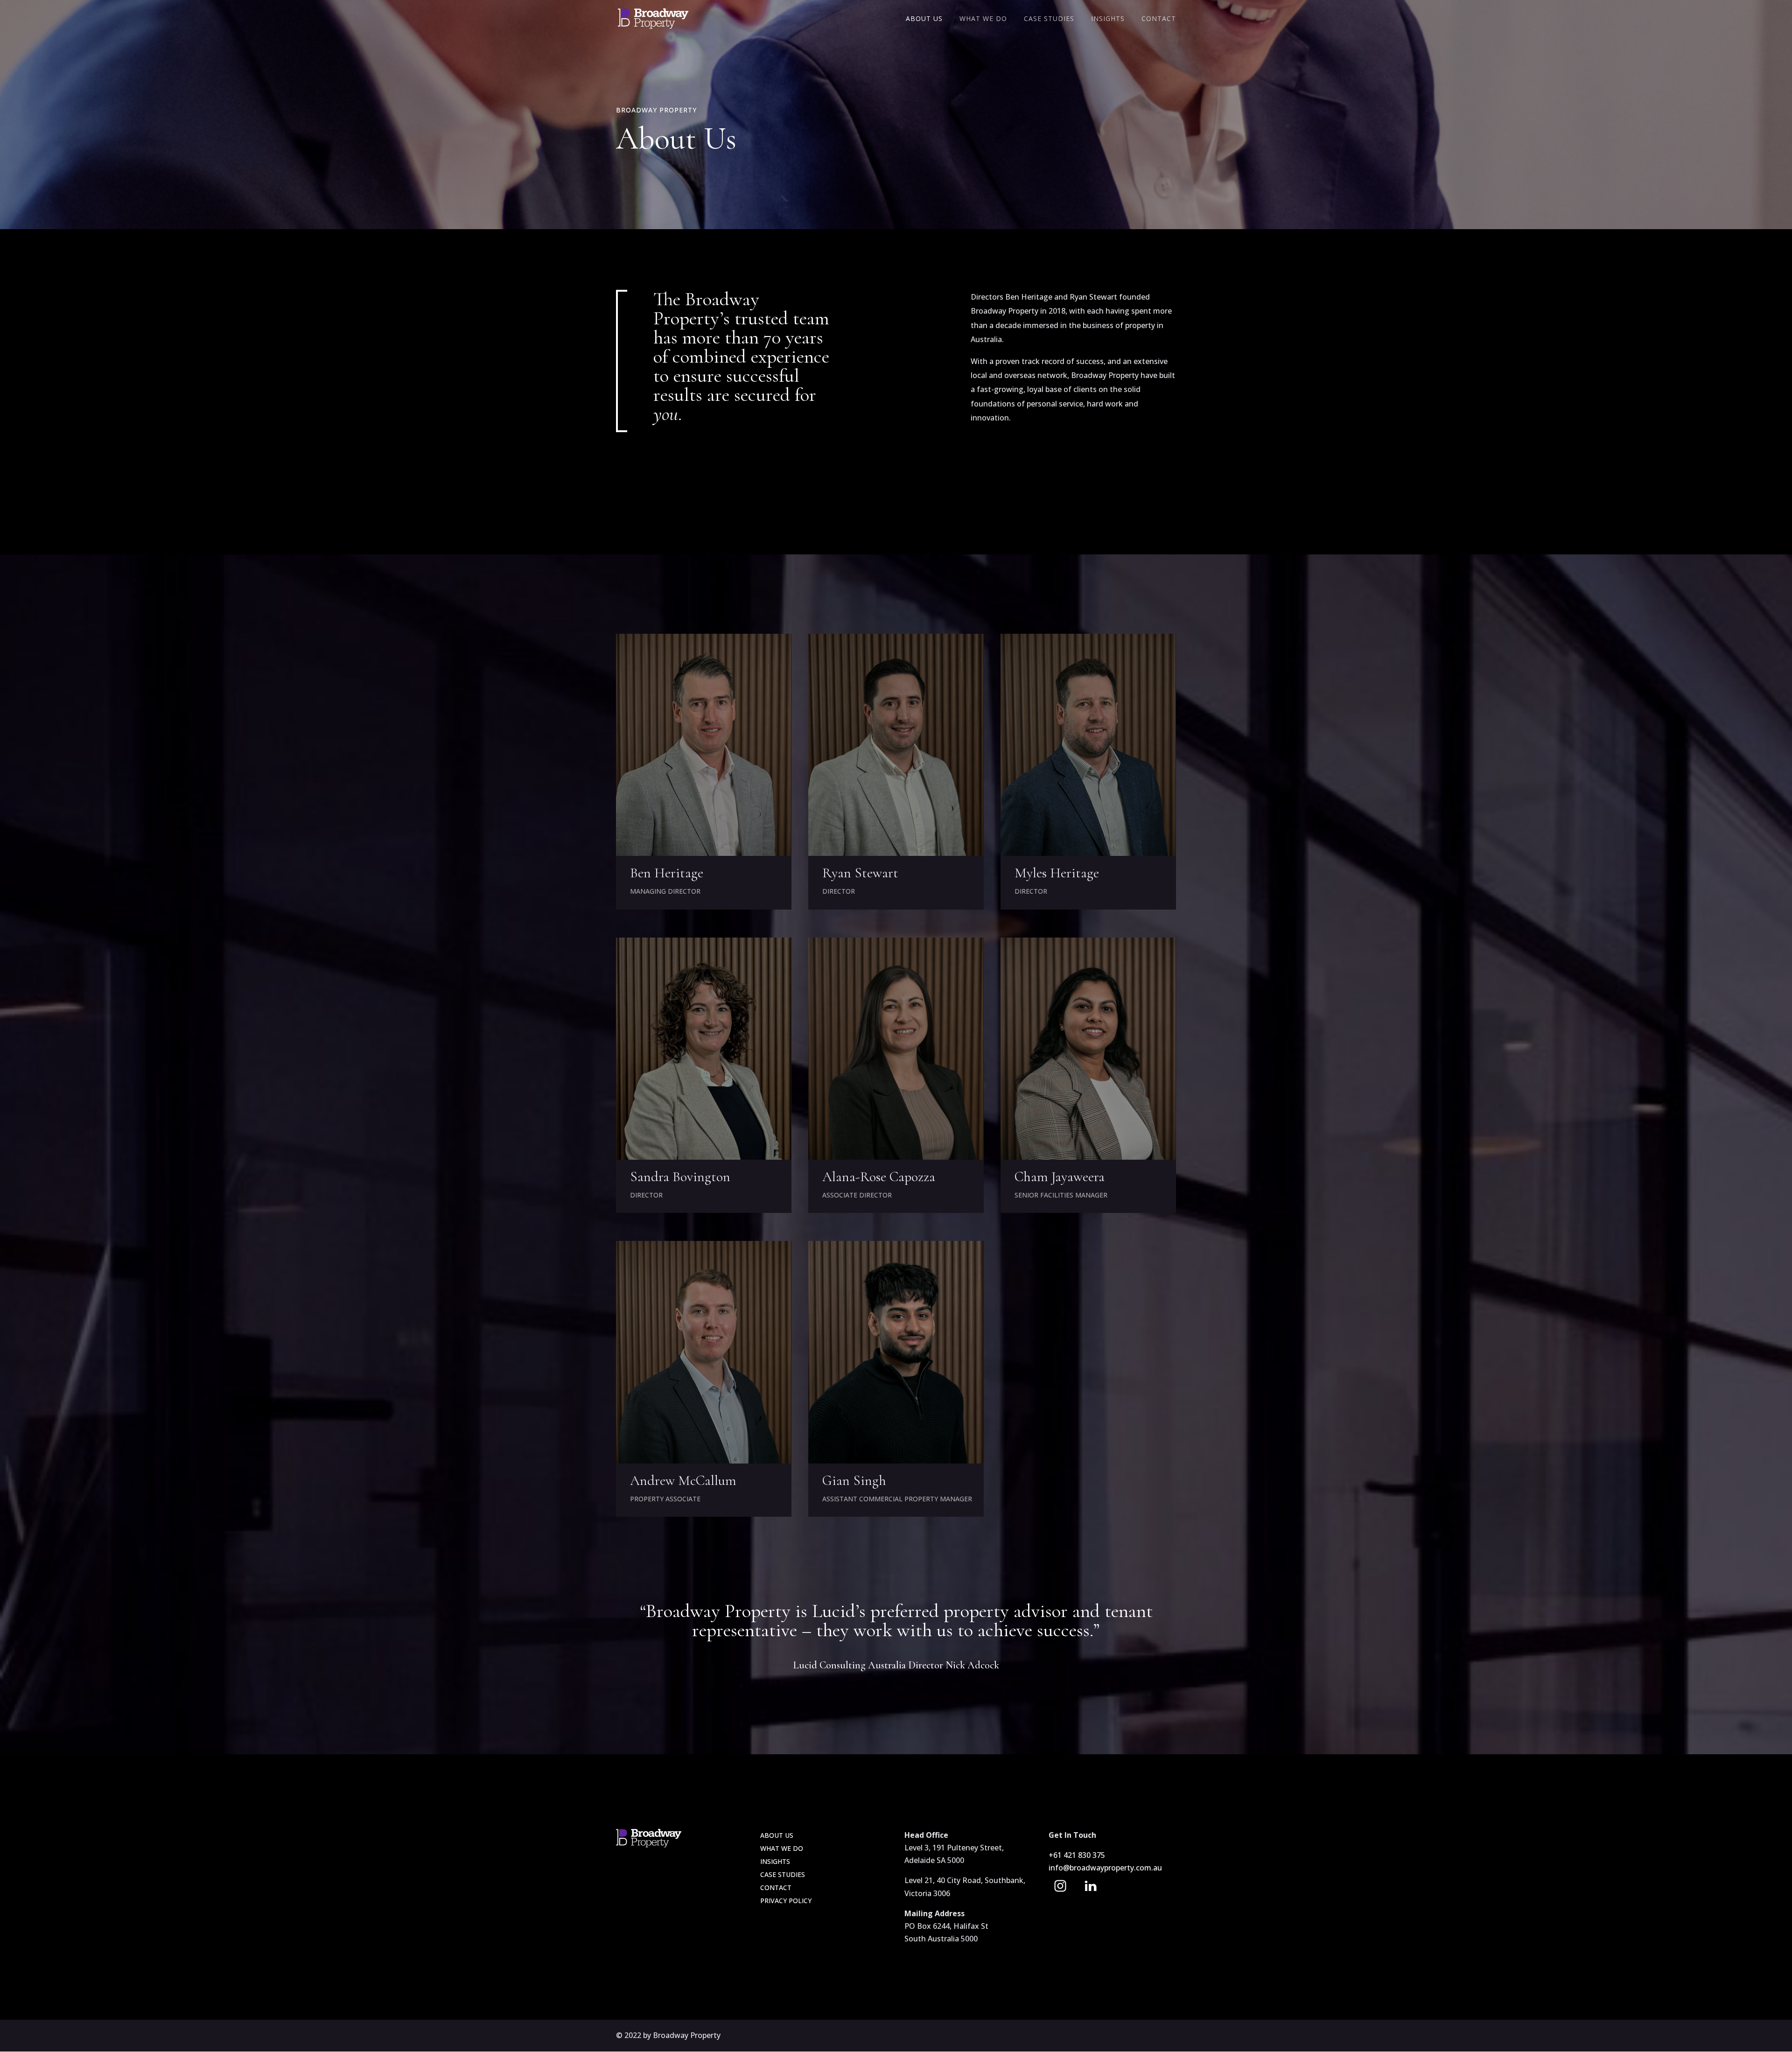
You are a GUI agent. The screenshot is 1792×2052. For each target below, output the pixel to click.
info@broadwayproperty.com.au (1105, 1868)
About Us (924, 19)
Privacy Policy (786, 1901)
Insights (1108, 19)
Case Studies (1049, 19)
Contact (1159, 19)
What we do (782, 1848)
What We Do (983, 19)
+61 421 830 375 (1078, 1855)
